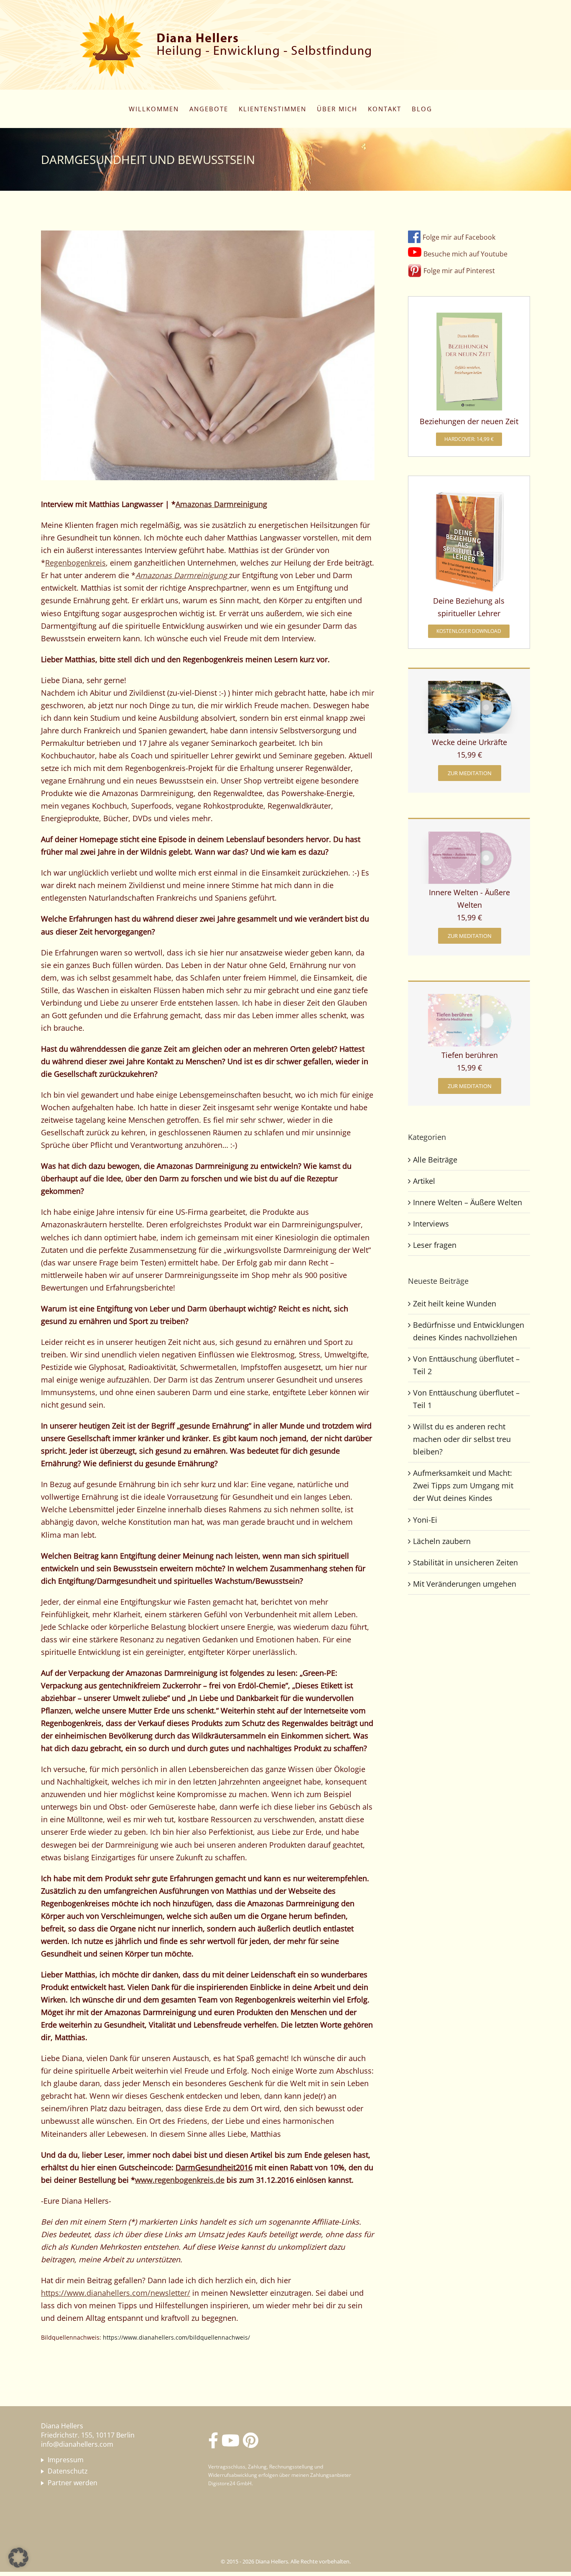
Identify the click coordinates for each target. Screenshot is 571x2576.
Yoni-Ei (425, 1520)
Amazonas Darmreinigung (221, 504)
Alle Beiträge (435, 1160)
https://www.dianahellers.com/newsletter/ (116, 2293)
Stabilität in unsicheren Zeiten (465, 1562)
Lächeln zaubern (442, 1541)
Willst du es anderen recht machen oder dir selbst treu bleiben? (462, 1439)
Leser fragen (435, 1245)
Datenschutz (68, 2471)
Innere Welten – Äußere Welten (468, 1202)
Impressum (66, 2460)
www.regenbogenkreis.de (180, 2180)
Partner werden (73, 2483)
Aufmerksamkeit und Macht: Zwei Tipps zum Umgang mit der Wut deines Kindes (463, 1485)
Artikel (424, 1181)
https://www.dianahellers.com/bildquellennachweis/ (176, 2337)
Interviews (431, 1224)
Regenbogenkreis (75, 563)
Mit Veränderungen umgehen (465, 1584)
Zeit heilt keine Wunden (455, 1303)
